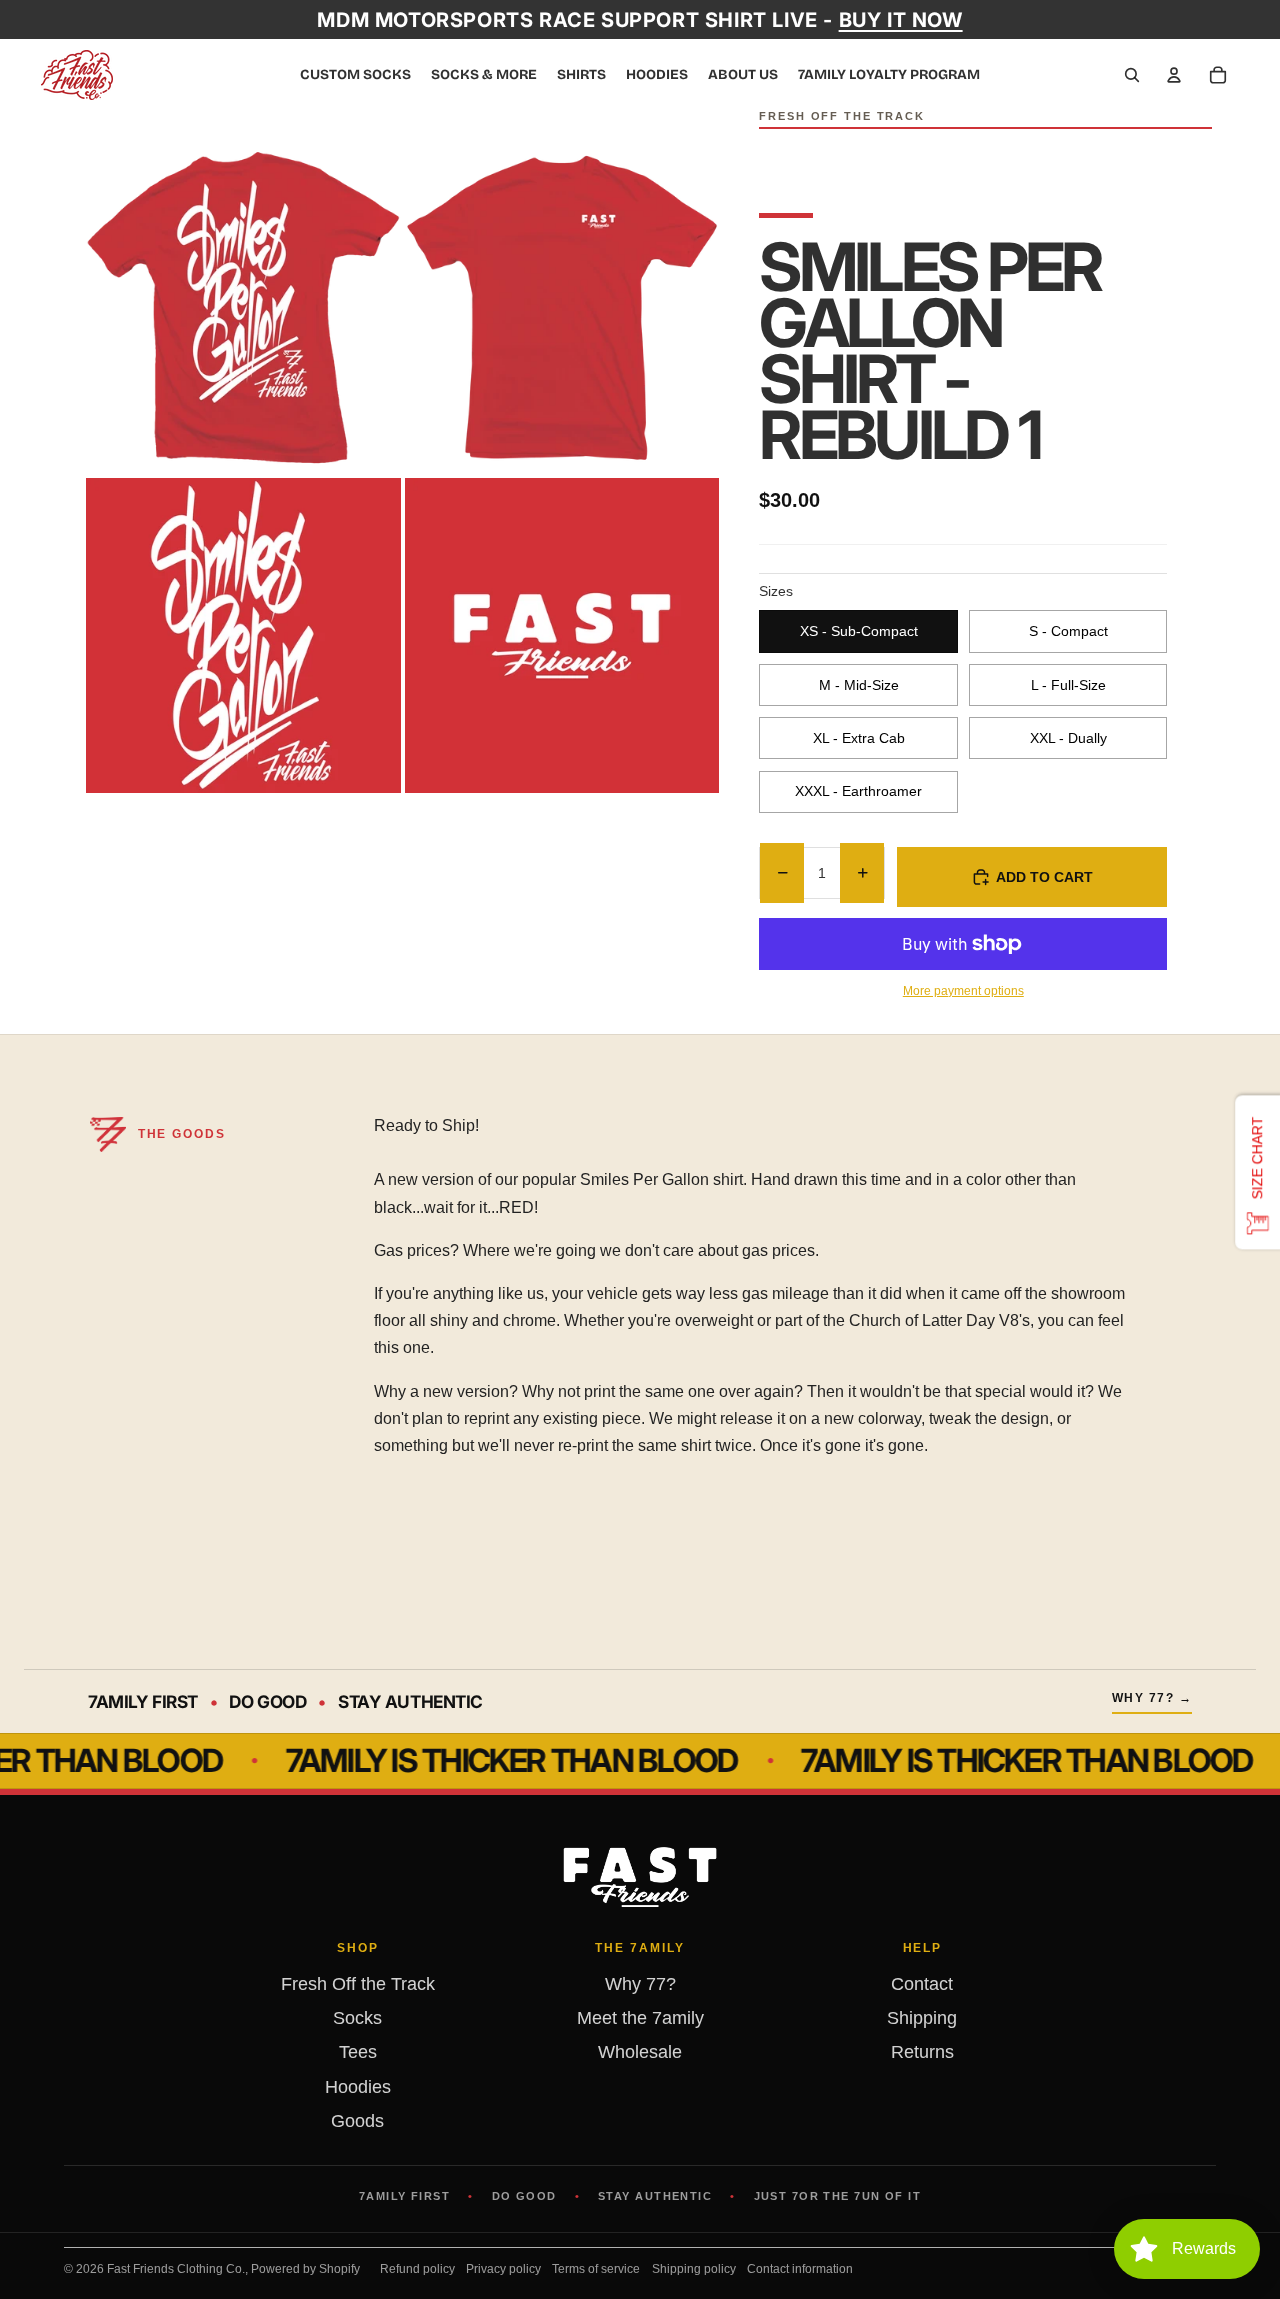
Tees (358, 2052)
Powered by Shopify (305, 2269)
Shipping (922, 2018)
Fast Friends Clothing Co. (176, 2269)
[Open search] (1132, 75)
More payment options (963, 990)
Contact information (800, 2269)
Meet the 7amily (640, 2018)
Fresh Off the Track (358, 1984)
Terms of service (596, 2269)
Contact (922, 1984)
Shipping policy (694, 2269)
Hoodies (358, 2087)
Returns (922, 2052)
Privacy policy (503, 2269)
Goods (357, 2121)
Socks (357, 2018)
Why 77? (640, 1984)
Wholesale (640, 2052)
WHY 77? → (1152, 1698)
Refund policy (417, 2269)
